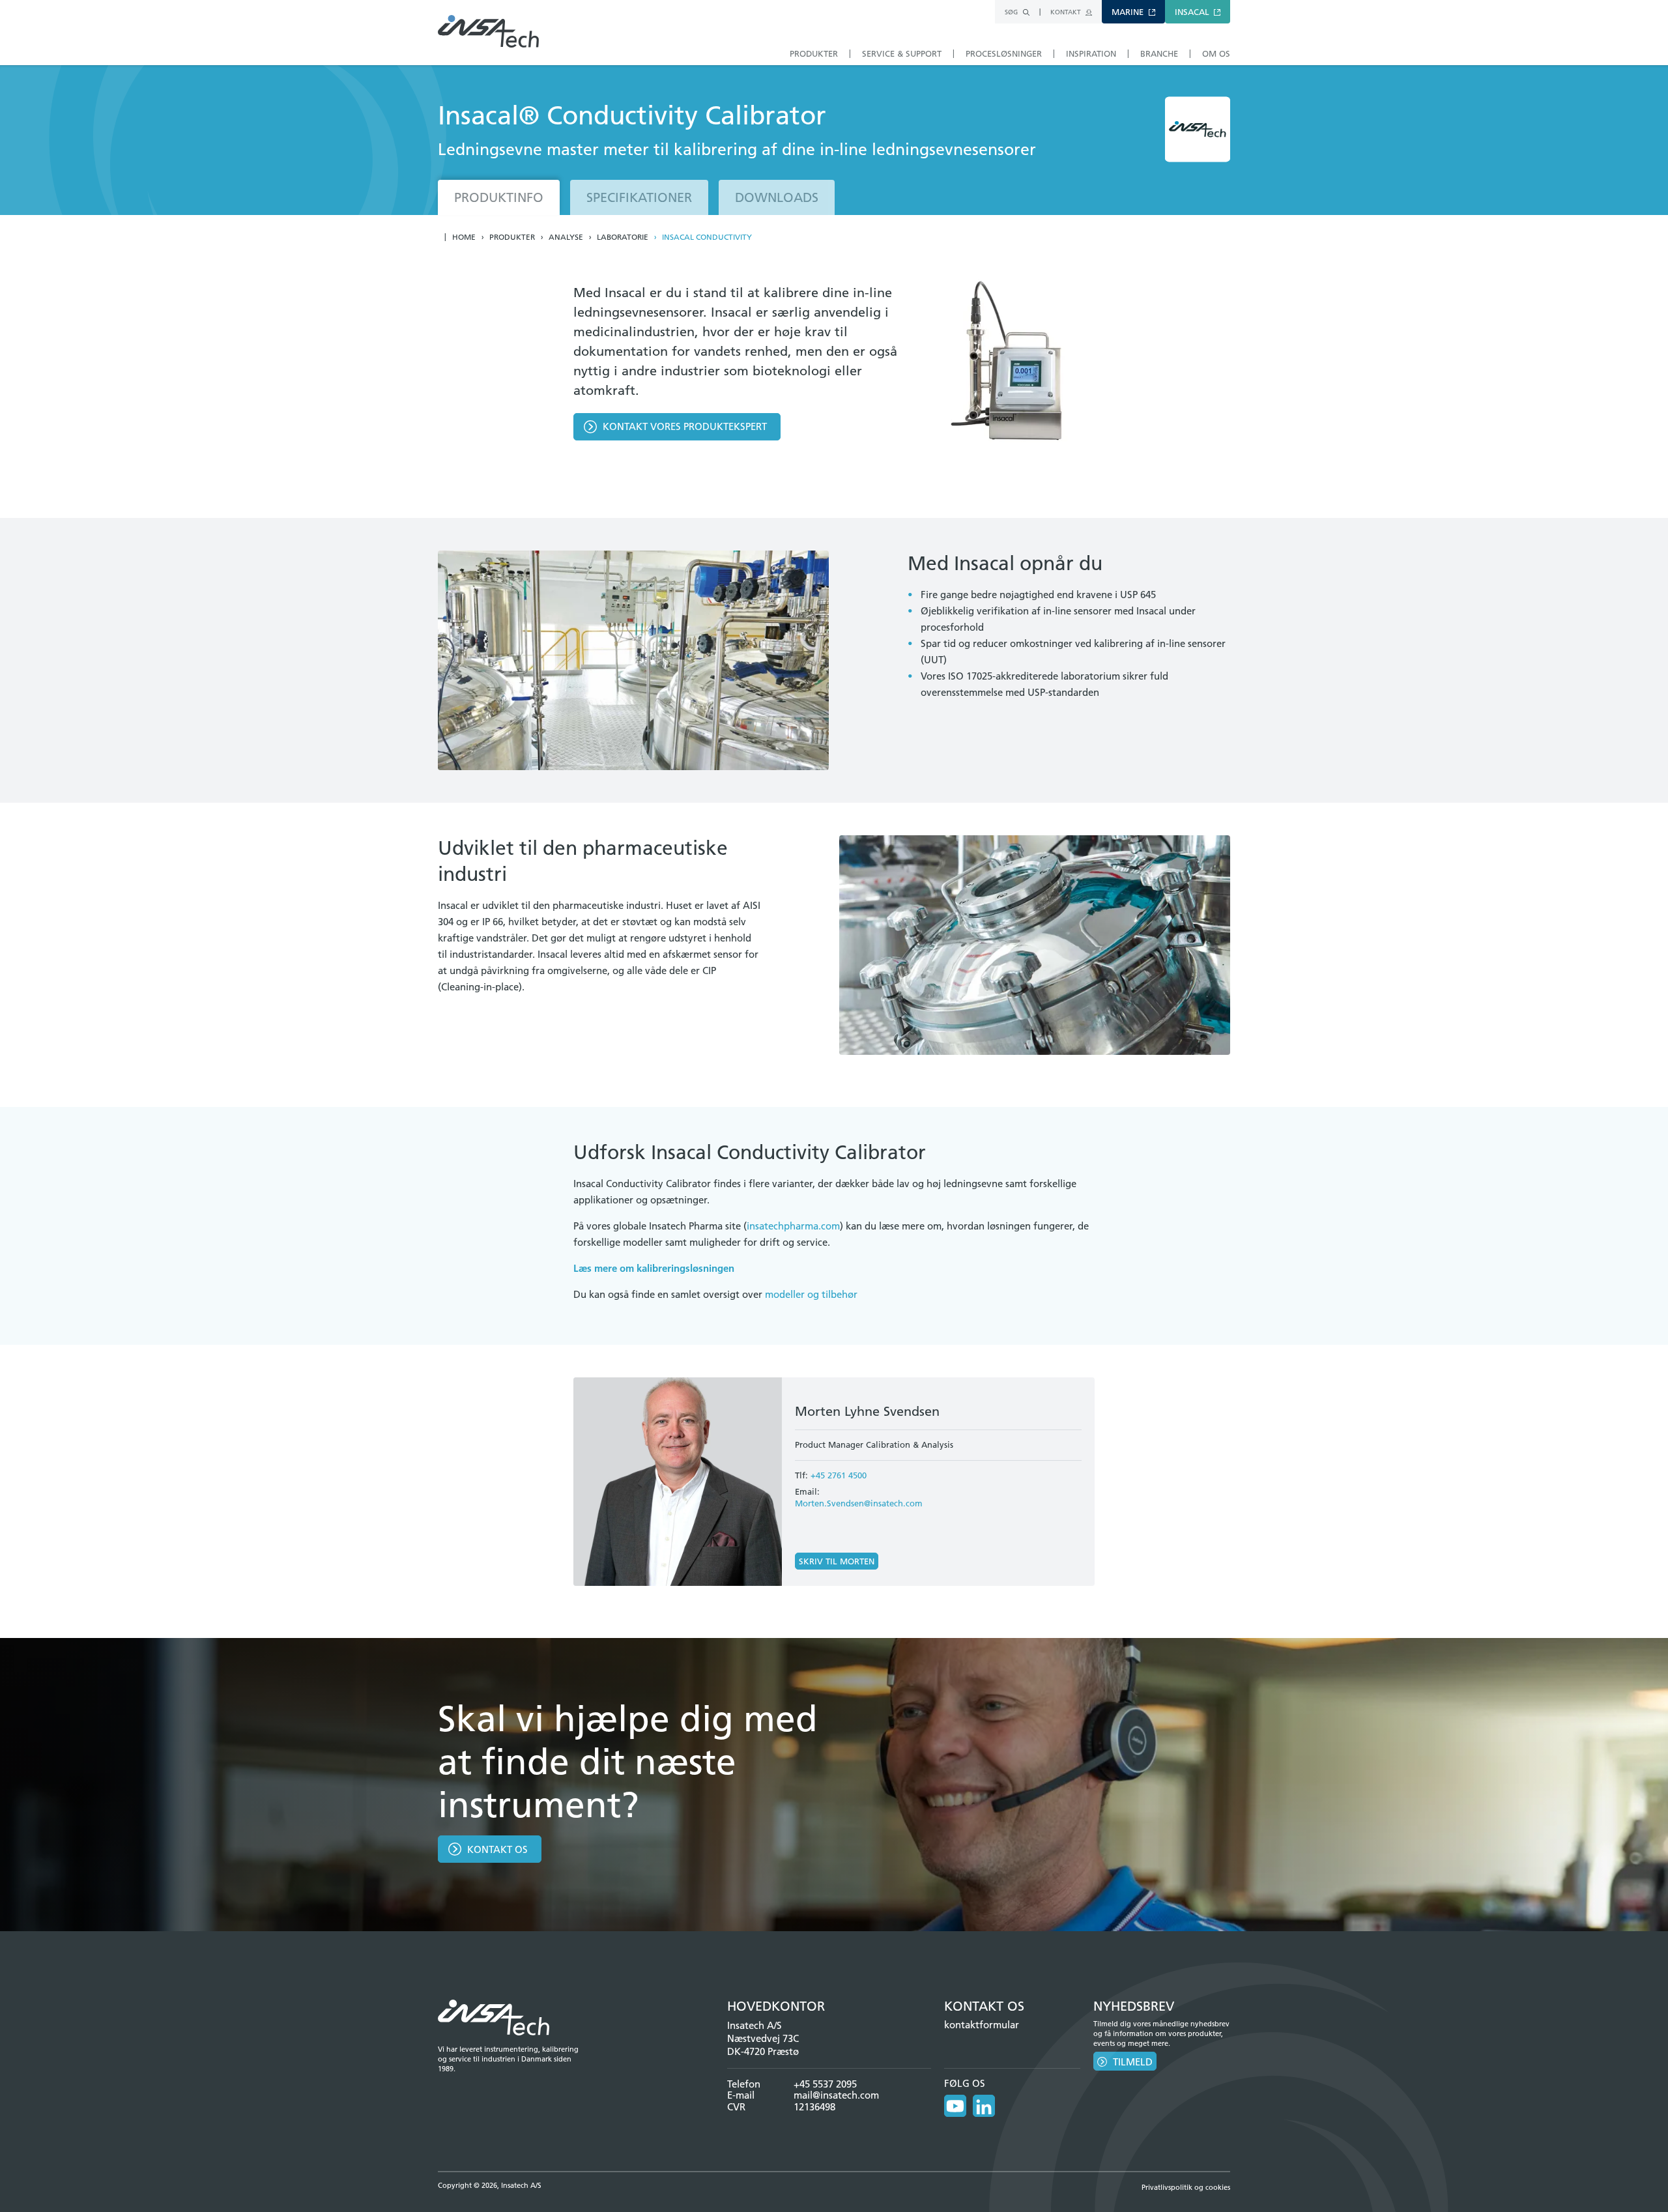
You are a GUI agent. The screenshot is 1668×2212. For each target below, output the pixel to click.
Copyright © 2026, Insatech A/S (490, 2185)
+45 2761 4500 (839, 1475)
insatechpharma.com (793, 1226)
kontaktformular (982, 2025)
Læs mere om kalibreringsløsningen (654, 1268)
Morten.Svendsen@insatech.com (859, 1503)
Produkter (512, 237)
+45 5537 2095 (825, 2084)
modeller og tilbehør (811, 1294)
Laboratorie (623, 237)
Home (464, 237)
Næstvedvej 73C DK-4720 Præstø (763, 2045)
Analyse (566, 237)
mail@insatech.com (836, 2095)
